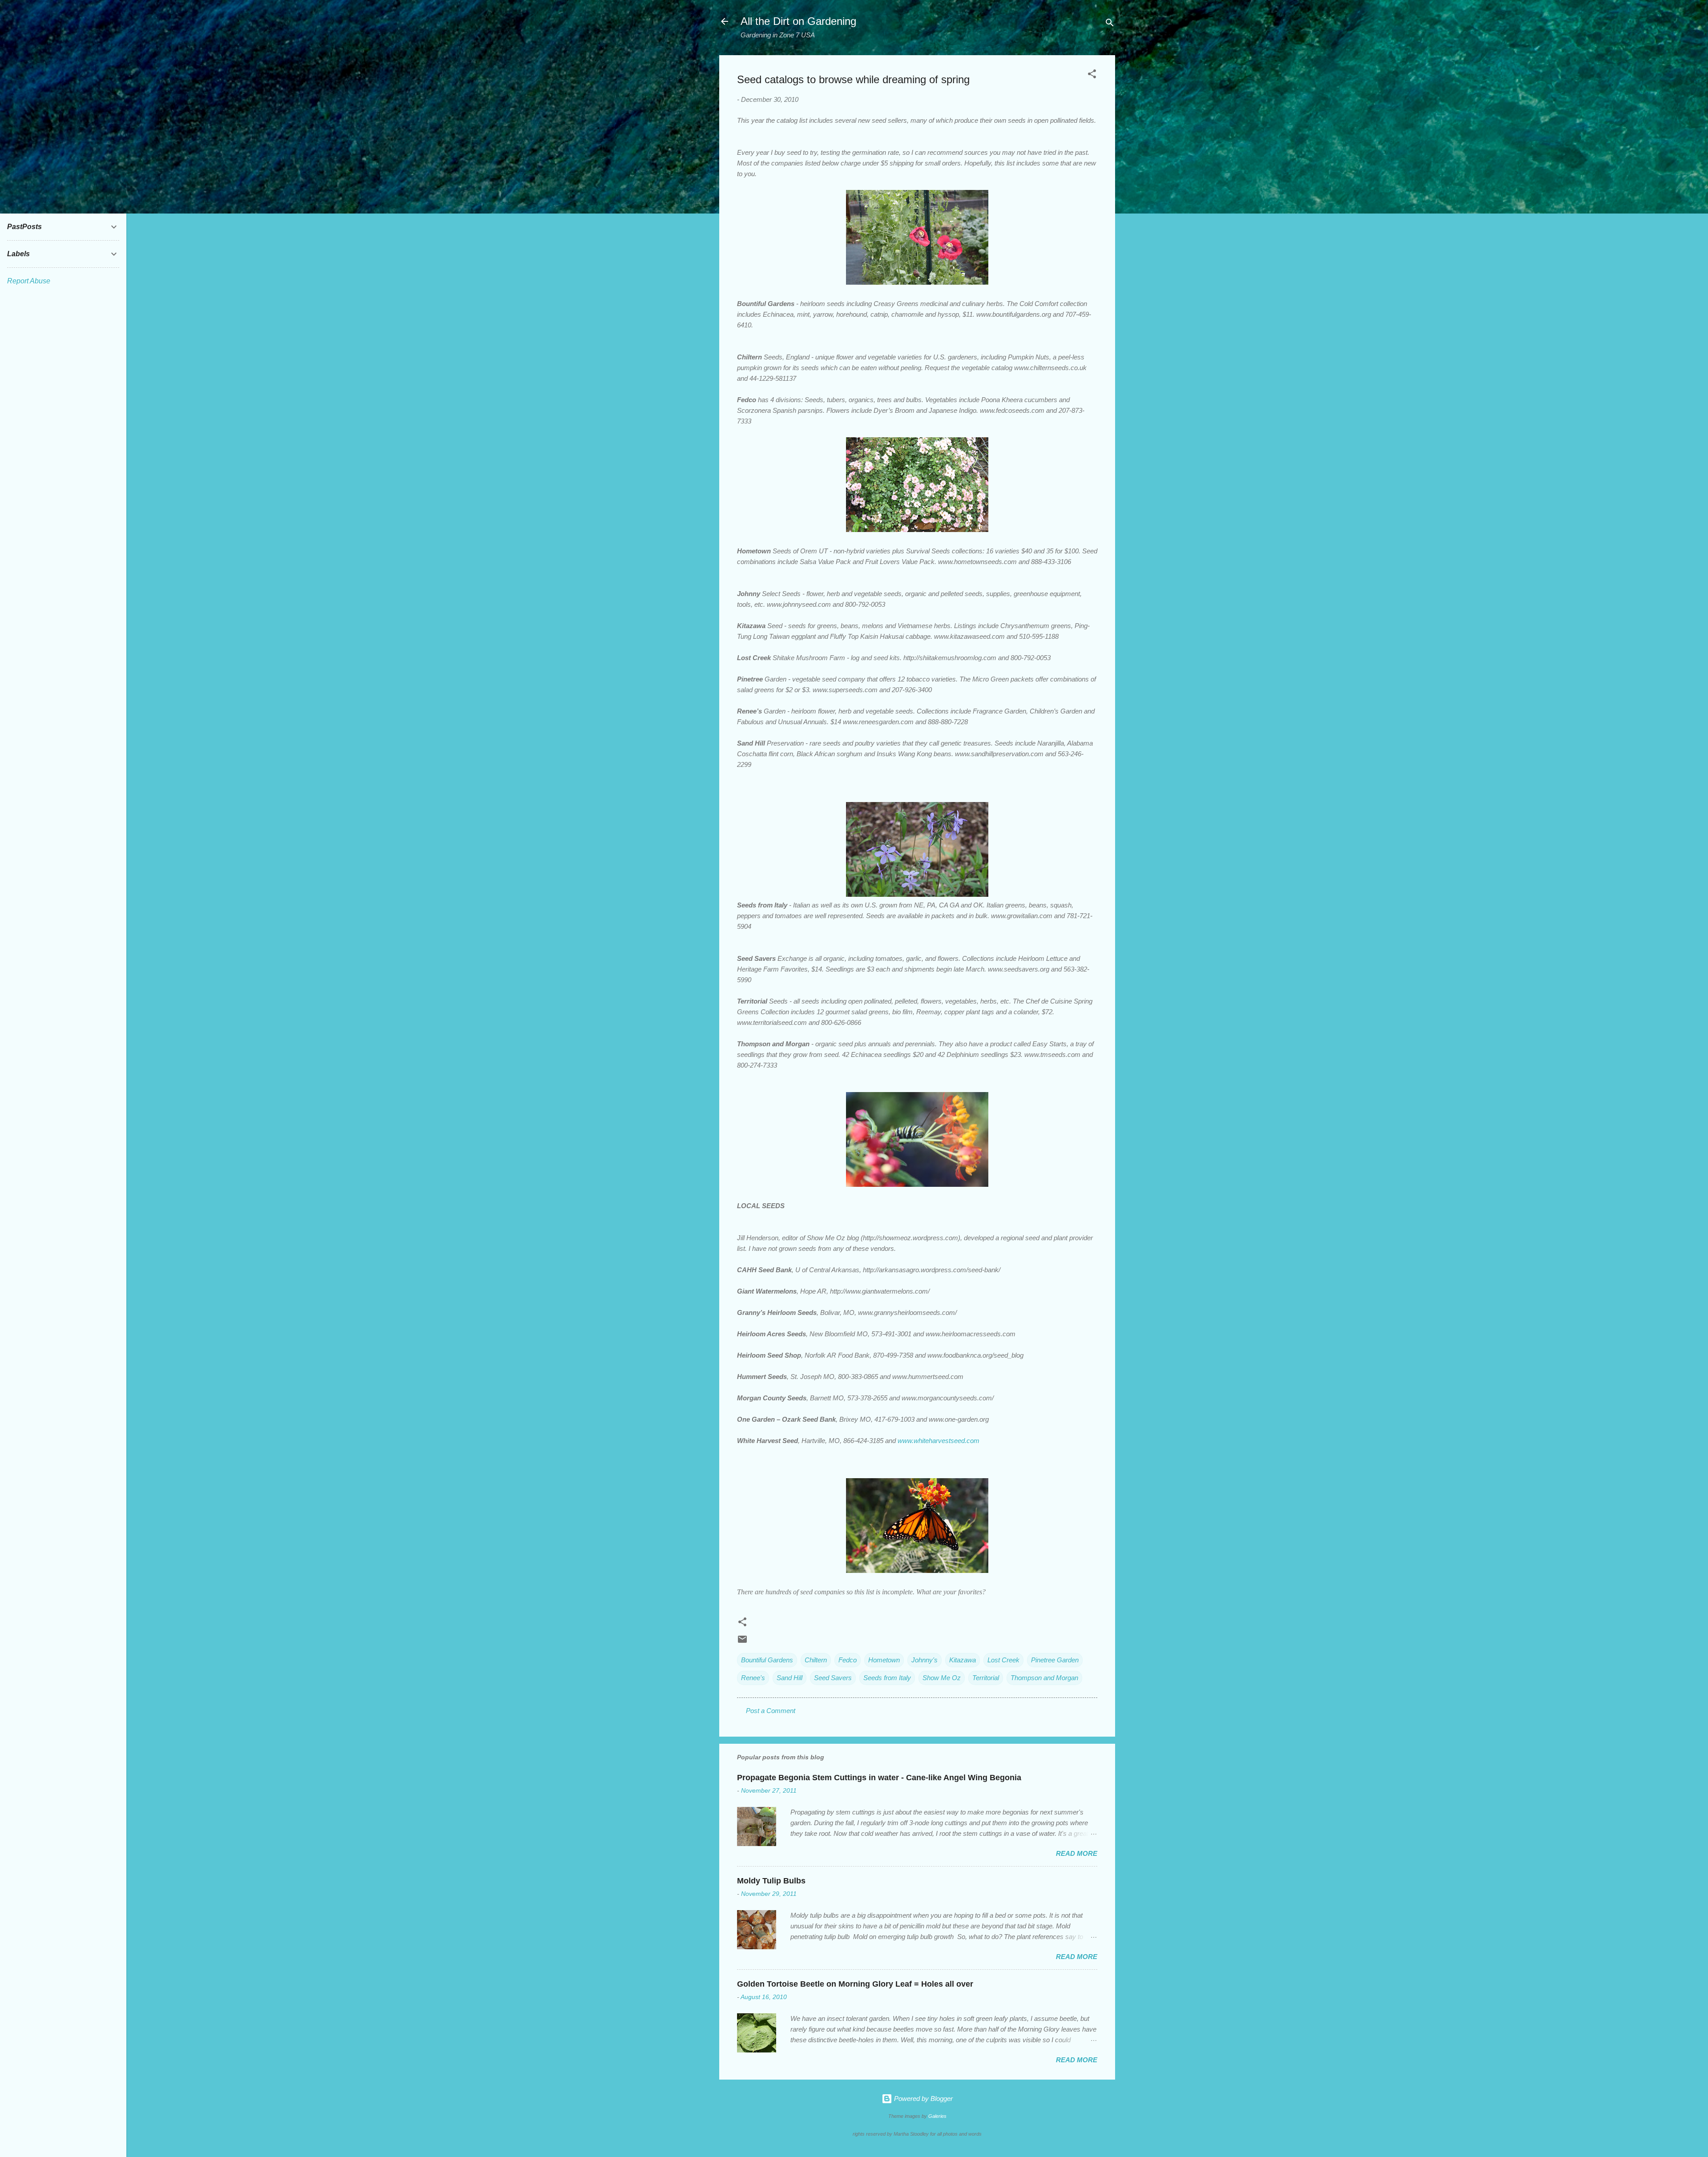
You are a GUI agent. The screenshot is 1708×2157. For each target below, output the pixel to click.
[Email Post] (742, 1642)
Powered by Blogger (922, 2099)
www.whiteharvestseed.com (939, 1441)
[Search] (1110, 24)
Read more (1077, 1853)
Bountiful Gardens (767, 1660)
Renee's (753, 1678)
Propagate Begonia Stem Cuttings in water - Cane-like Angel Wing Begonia (879, 1778)
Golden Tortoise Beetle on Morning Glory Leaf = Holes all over (855, 1984)
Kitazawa (963, 1660)
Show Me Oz (942, 1678)
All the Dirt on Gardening (798, 21)
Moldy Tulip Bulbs (771, 1881)
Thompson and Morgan (1044, 1678)
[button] (1092, 75)
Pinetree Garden (1055, 1660)
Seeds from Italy (887, 1678)
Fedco (848, 1660)
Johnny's (924, 1660)
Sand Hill (790, 1678)
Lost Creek (1003, 1660)
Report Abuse (29, 281)
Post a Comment (771, 1711)
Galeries (937, 2116)
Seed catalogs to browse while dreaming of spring (853, 79)
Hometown (884, 1660)
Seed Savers (833, 1678)
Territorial (986, 1678)
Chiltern (816, 1660)
